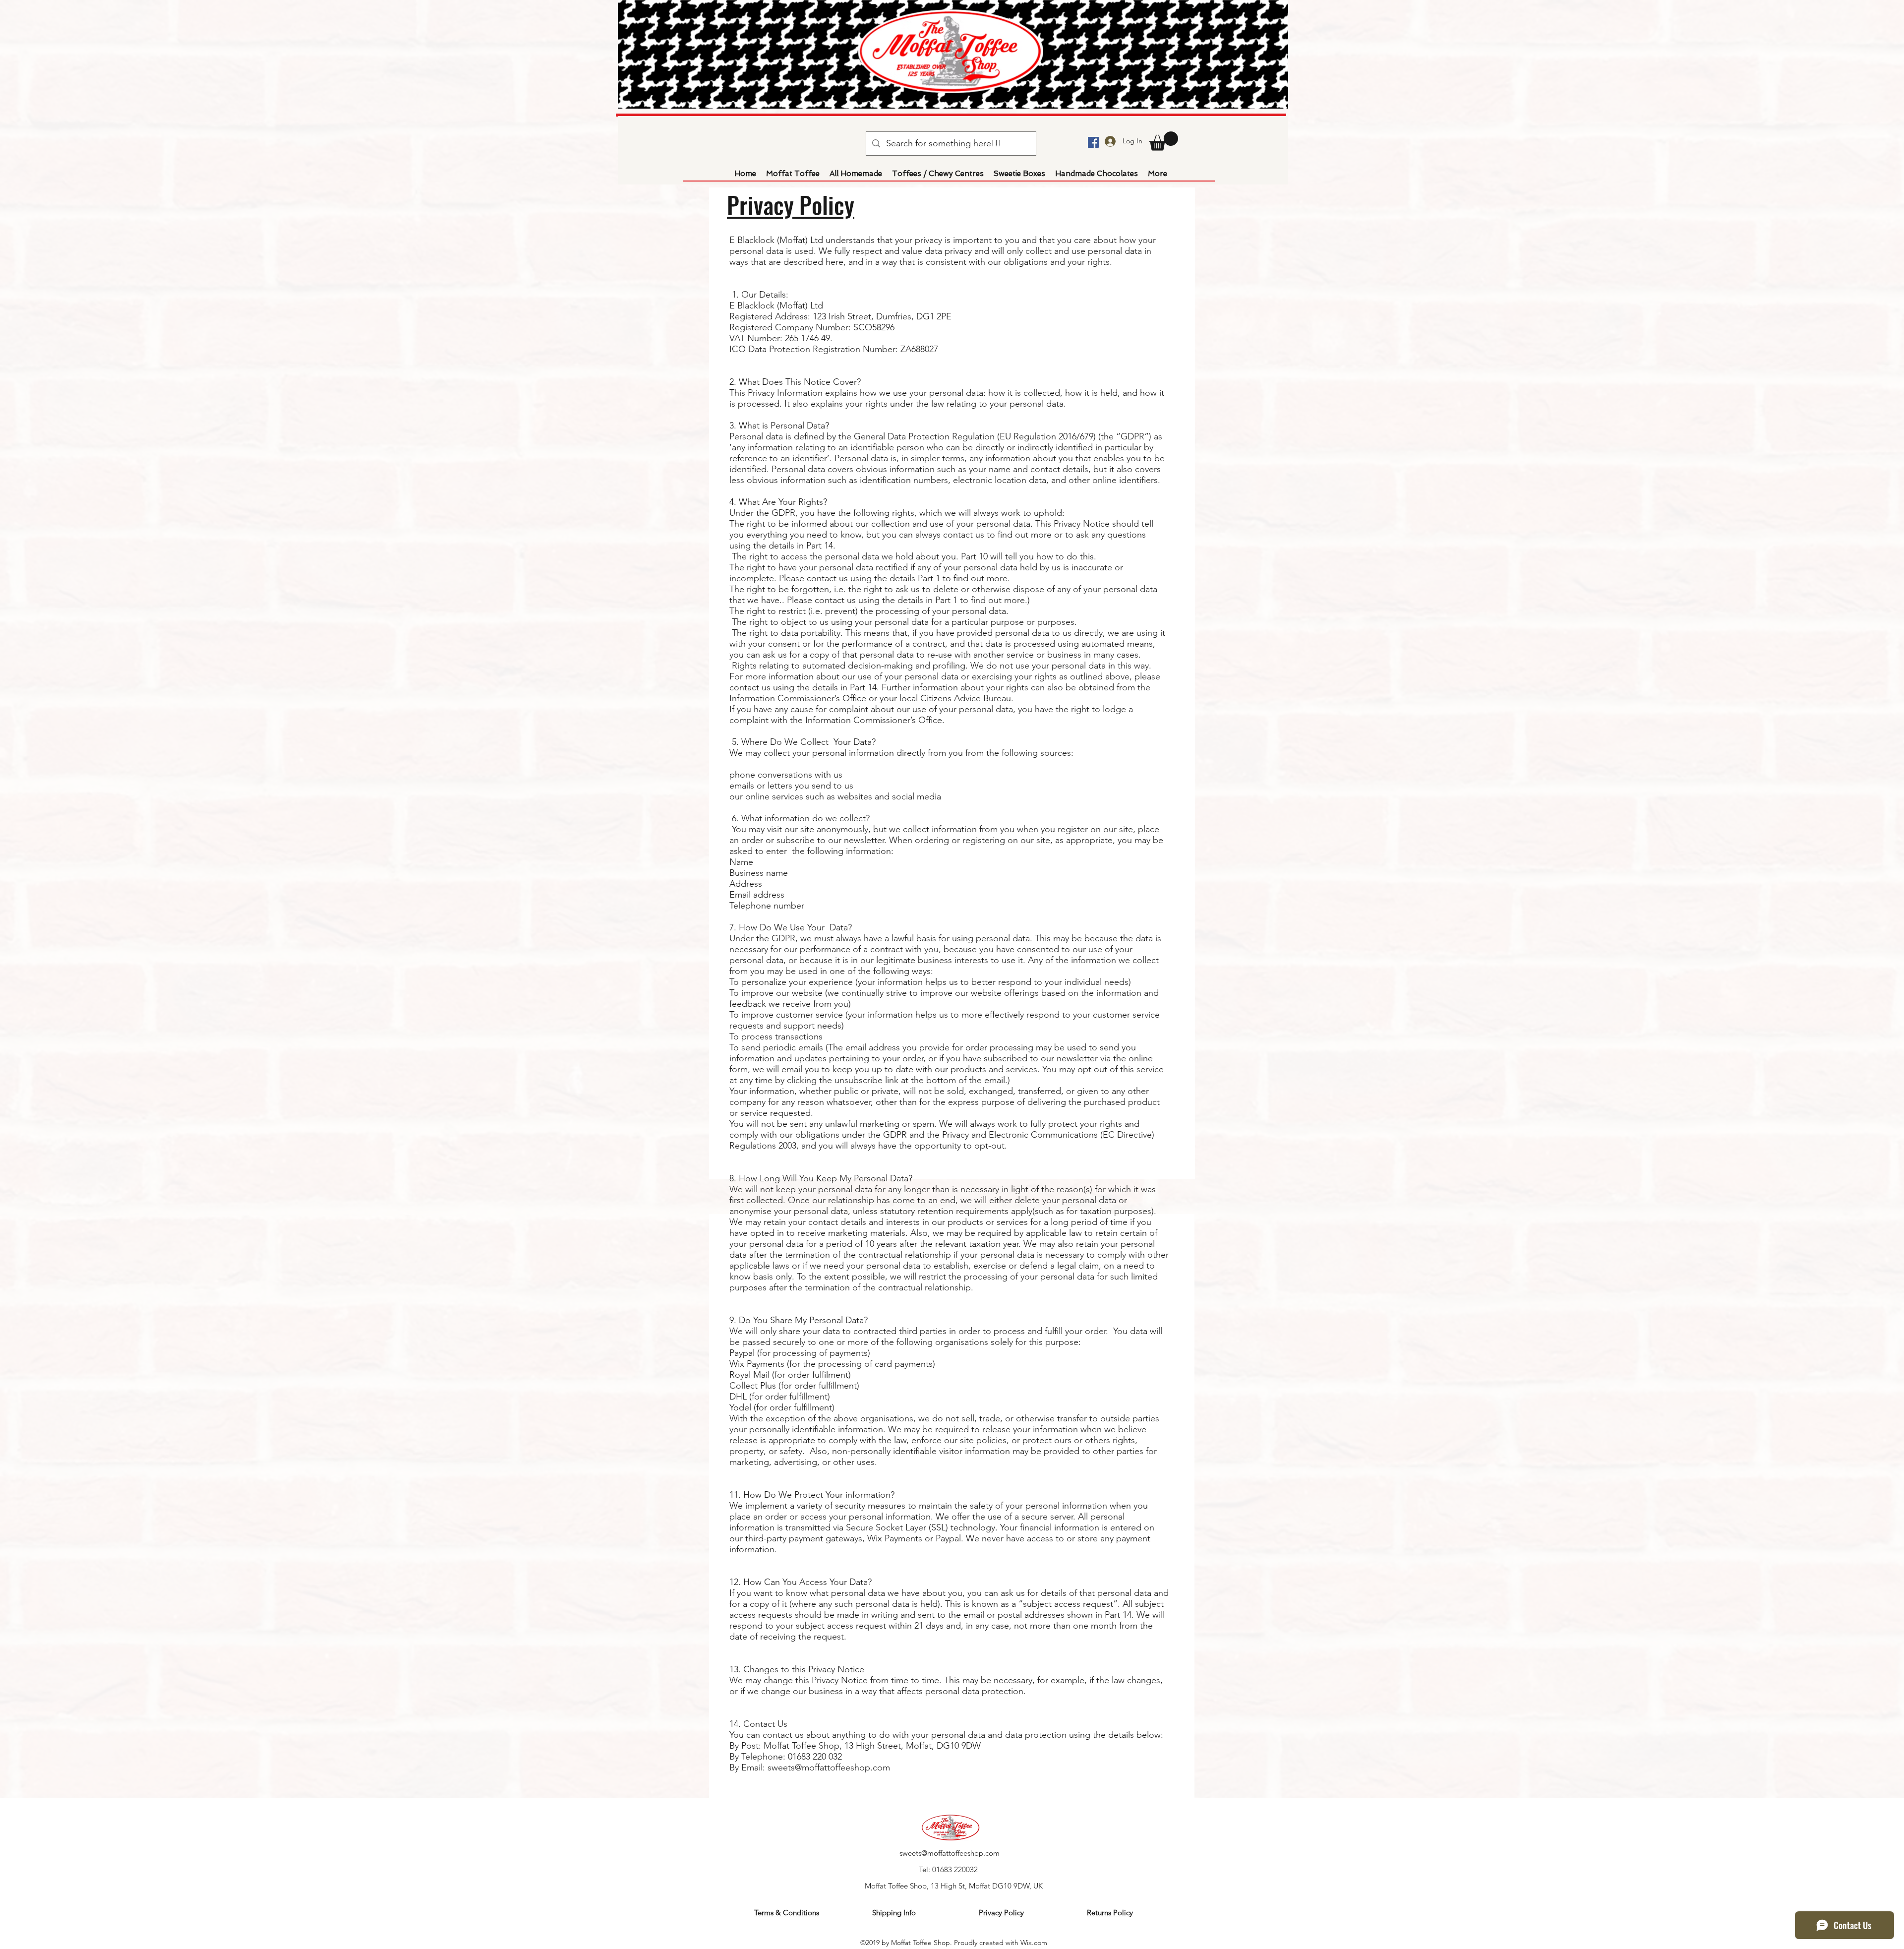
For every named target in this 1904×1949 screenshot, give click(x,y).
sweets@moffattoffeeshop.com (950, 1853)
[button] (1164, 141)
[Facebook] (1093, 142)
